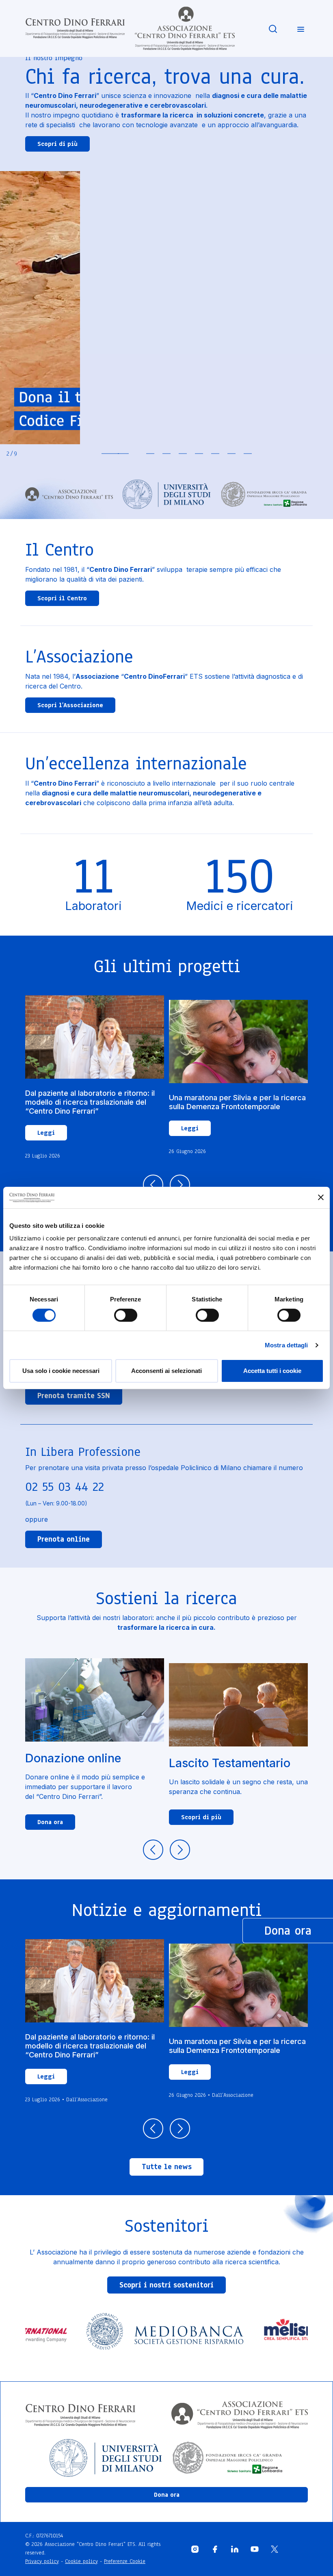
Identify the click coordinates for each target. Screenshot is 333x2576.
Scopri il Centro (62, 598)
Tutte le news (167, 2167)
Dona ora (50, 1822)
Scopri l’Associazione (70, 705)
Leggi (46, 1133)
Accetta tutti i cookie (272, 1371)
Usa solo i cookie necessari (61, 1371)
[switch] (126, 1315)
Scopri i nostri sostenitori (166, 2285)
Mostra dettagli (287, 1345)
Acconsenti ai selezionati (166, 1371)
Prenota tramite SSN (74, 1396)
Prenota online (64, 1539)
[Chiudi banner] (321, 1197)
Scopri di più (57, 144)
